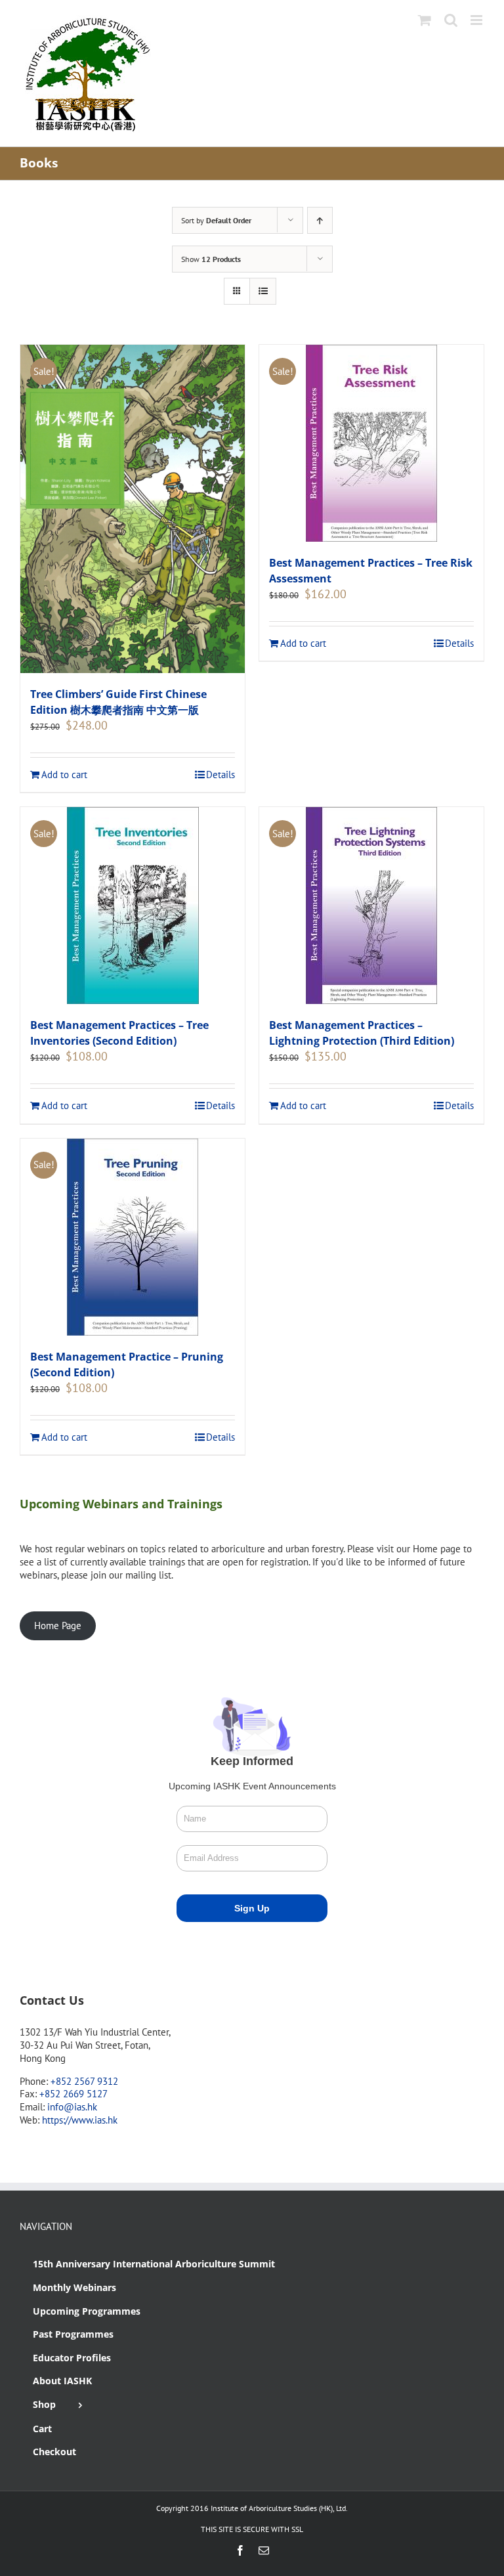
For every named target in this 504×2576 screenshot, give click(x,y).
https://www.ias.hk (80, 2120)
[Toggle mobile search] (451, 20)
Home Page (58, 1626)
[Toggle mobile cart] (425, 20)
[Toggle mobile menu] (477, 20)
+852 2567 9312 (84, 2081)
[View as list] (263, 291)
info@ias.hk (72, 2107)
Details (220, 775)
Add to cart (64, 775)
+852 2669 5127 (73, 2094)
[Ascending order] (320, 220)
